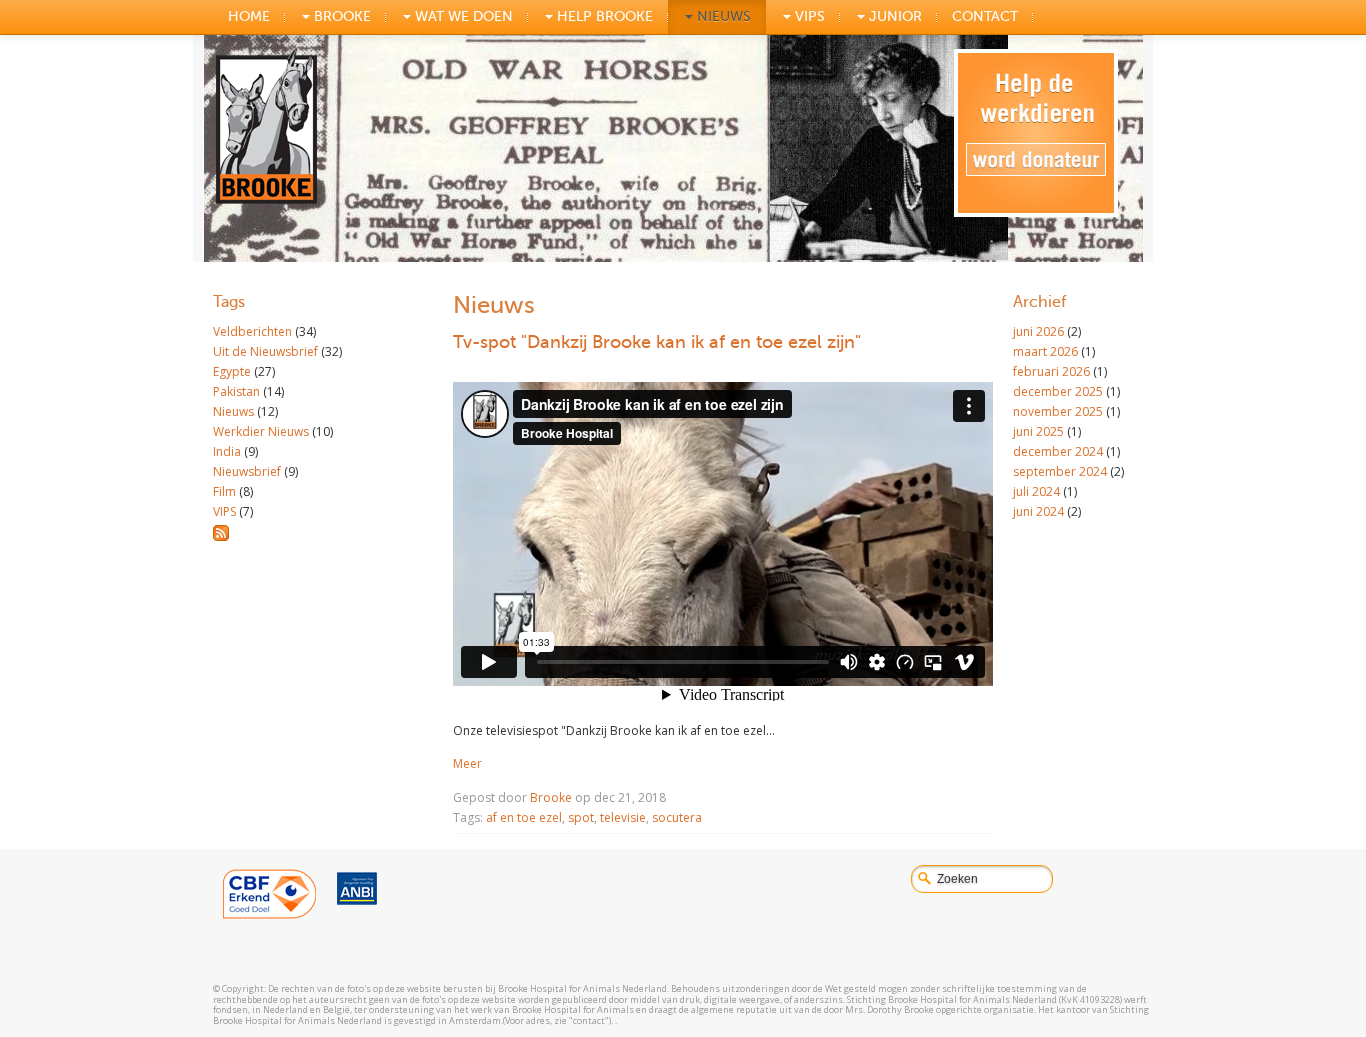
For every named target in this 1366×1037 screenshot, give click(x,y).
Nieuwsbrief (247, 471)
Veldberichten (252, 331)
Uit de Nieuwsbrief (265, 351)
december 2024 (1058, 451)
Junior (893, 16)
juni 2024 (1038, 511)
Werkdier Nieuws (261, 431)
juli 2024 (1036, 491)
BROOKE (340, 16)
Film (224, 491)
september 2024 (1060, 471)
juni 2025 (1038, 431)
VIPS (808, 16)
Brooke (551, 797)
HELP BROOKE (603, 16)
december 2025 (1058, 391)
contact (985, 16)
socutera (677, 817)
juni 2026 (1038, 331)
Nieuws (722, 16)
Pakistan (236, 391)
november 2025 (1058, 411)
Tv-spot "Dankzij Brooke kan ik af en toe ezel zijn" (657, 342)
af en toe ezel (524, 817)
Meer (467, 763)
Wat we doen (462, 16)
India (227, 451)
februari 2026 (1051, 371)
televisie (623, 817)
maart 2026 (1045, 351)
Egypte (232, 371)
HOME (249, 16)
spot (581, 817)
